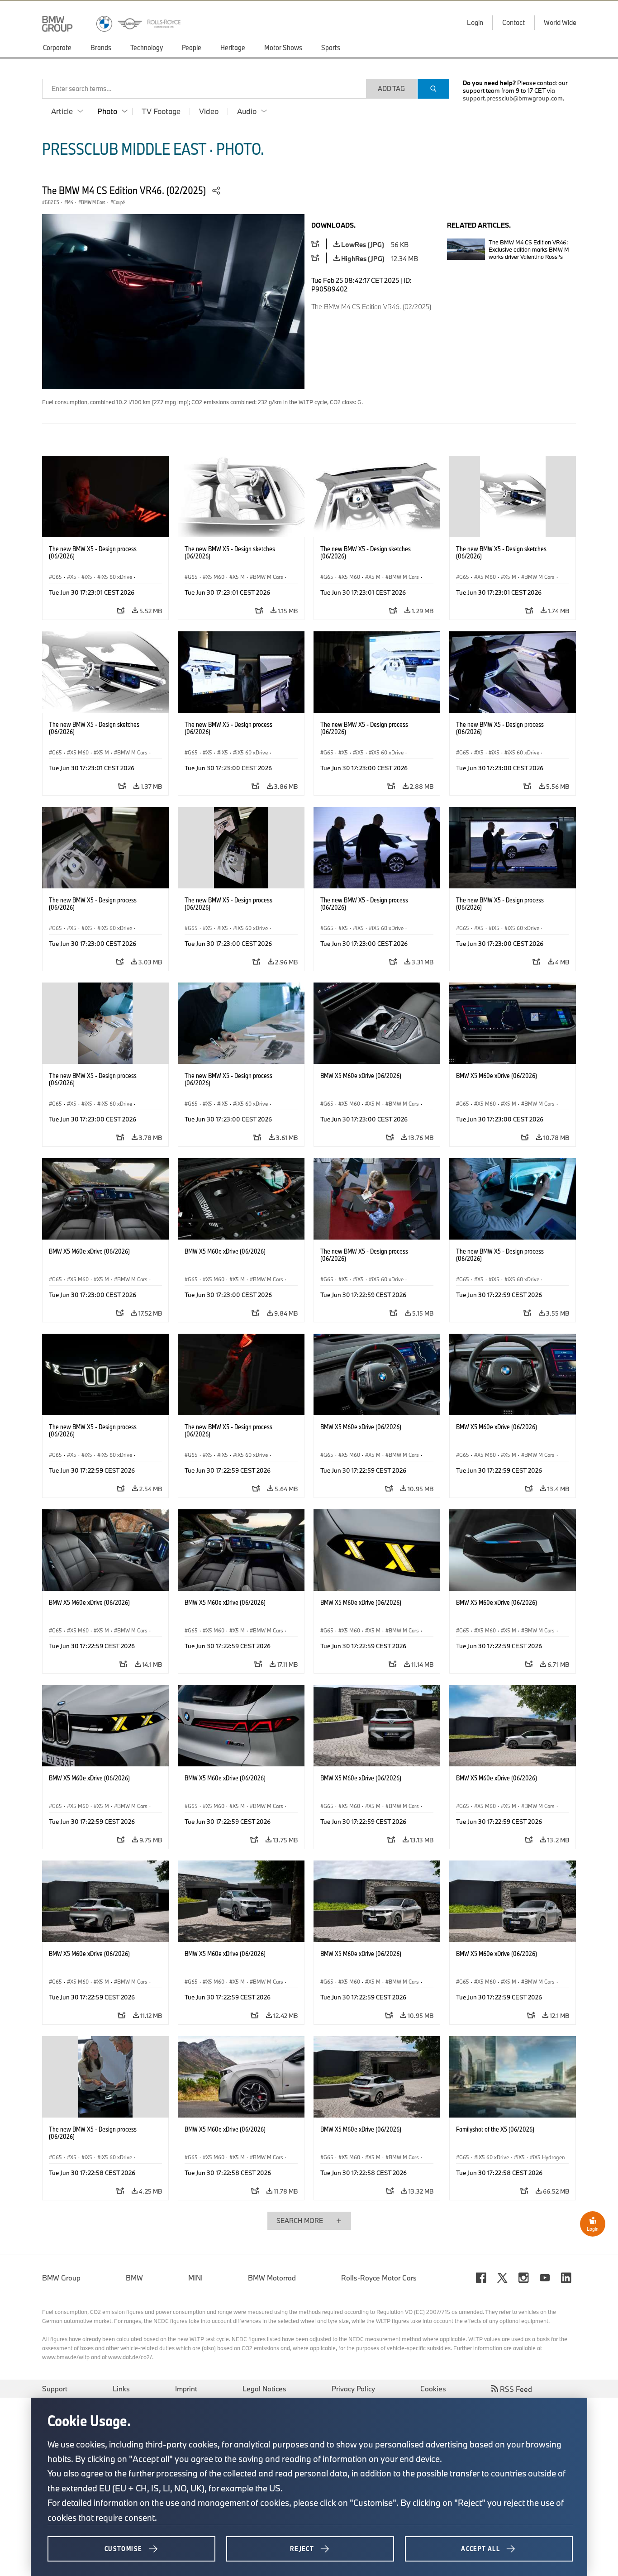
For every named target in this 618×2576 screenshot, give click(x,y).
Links (121, 2389)
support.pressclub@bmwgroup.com (513, 98)
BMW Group (61, 2278)
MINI (195, 2278)
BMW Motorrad (272, 2278)
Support (55, 2389)
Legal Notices (264, 2389)
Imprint (186, 2389)
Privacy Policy (353, 2389)
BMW (134, 2278)
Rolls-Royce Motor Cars (379, 2278)
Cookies (433, 2389)
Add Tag (391, 88)
